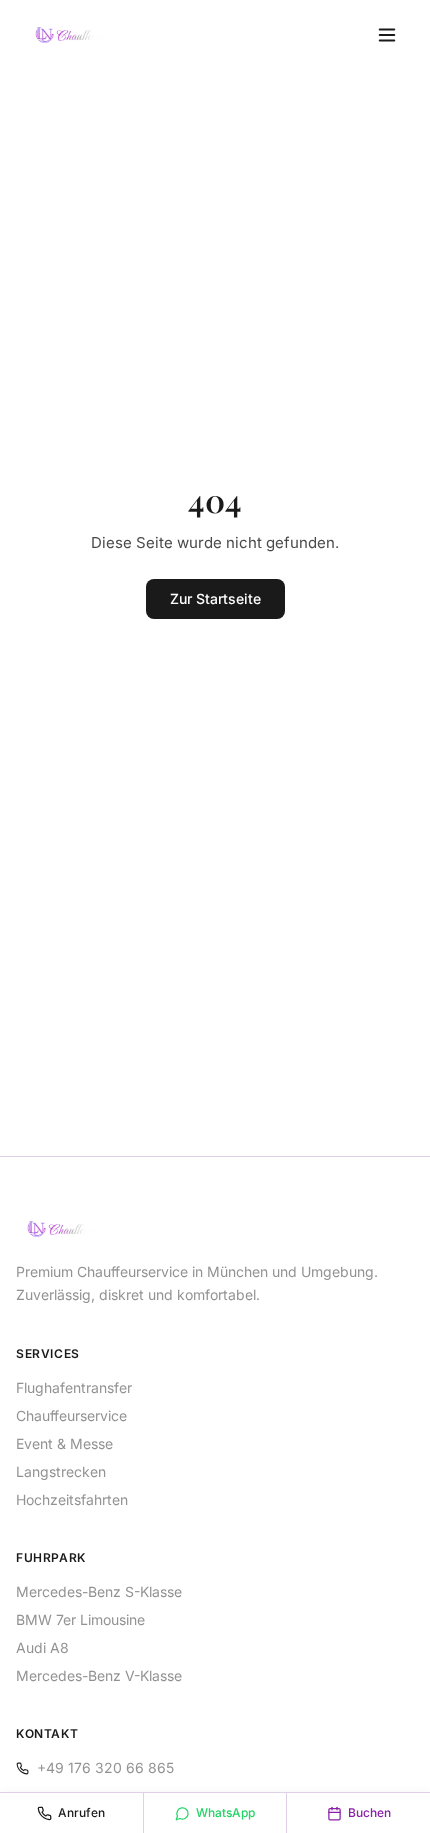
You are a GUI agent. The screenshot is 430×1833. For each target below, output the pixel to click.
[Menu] (387, 35)
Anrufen (81, 1812)
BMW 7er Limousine (80, 1619)
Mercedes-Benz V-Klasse (99, 1675)
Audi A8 (42, 1647)
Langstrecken (61, 1471)
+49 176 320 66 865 (105, 1767)
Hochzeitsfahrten (72, 1499)
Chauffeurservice (71, 1415)
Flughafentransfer (74, 1387)
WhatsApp (225, 1812)
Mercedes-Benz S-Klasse (99, 1591)
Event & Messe (64, 1443)
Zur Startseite (215, 598)
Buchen (369, 1812)
